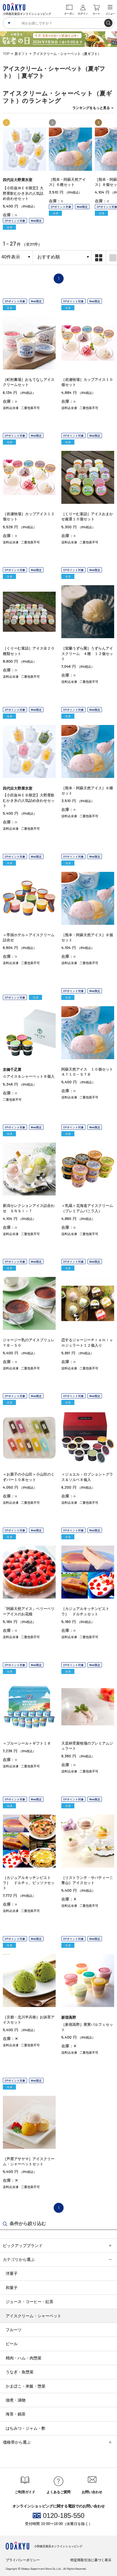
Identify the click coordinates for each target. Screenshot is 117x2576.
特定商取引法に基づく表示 (91, 2560)
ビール (12, 2344)
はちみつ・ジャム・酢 (26, 2428)
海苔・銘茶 (16, 2414)
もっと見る (93, 108)
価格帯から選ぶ (17, 2442)
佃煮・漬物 (16, 2400)
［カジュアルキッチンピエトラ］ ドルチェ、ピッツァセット (29, 1883)
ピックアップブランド (23, 2246)
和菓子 (12, 2288)
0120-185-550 (64, 2516)
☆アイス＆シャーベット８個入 (29, 1076)
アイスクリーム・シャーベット (34, 2316)
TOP (6, 54)
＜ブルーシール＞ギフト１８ (27, 1743)
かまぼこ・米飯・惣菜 (26, 2386)
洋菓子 (12, 2273)
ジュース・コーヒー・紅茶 (30, 2302)
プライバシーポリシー (23, 2560)
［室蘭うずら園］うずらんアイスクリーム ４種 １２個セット (87, 653)
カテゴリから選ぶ (19, 2259)
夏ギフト (21, 54)
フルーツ (14, 2330)
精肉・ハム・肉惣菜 (24, 2358)
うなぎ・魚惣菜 (20, 2372)
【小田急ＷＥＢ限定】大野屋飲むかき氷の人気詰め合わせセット (23, 193)
